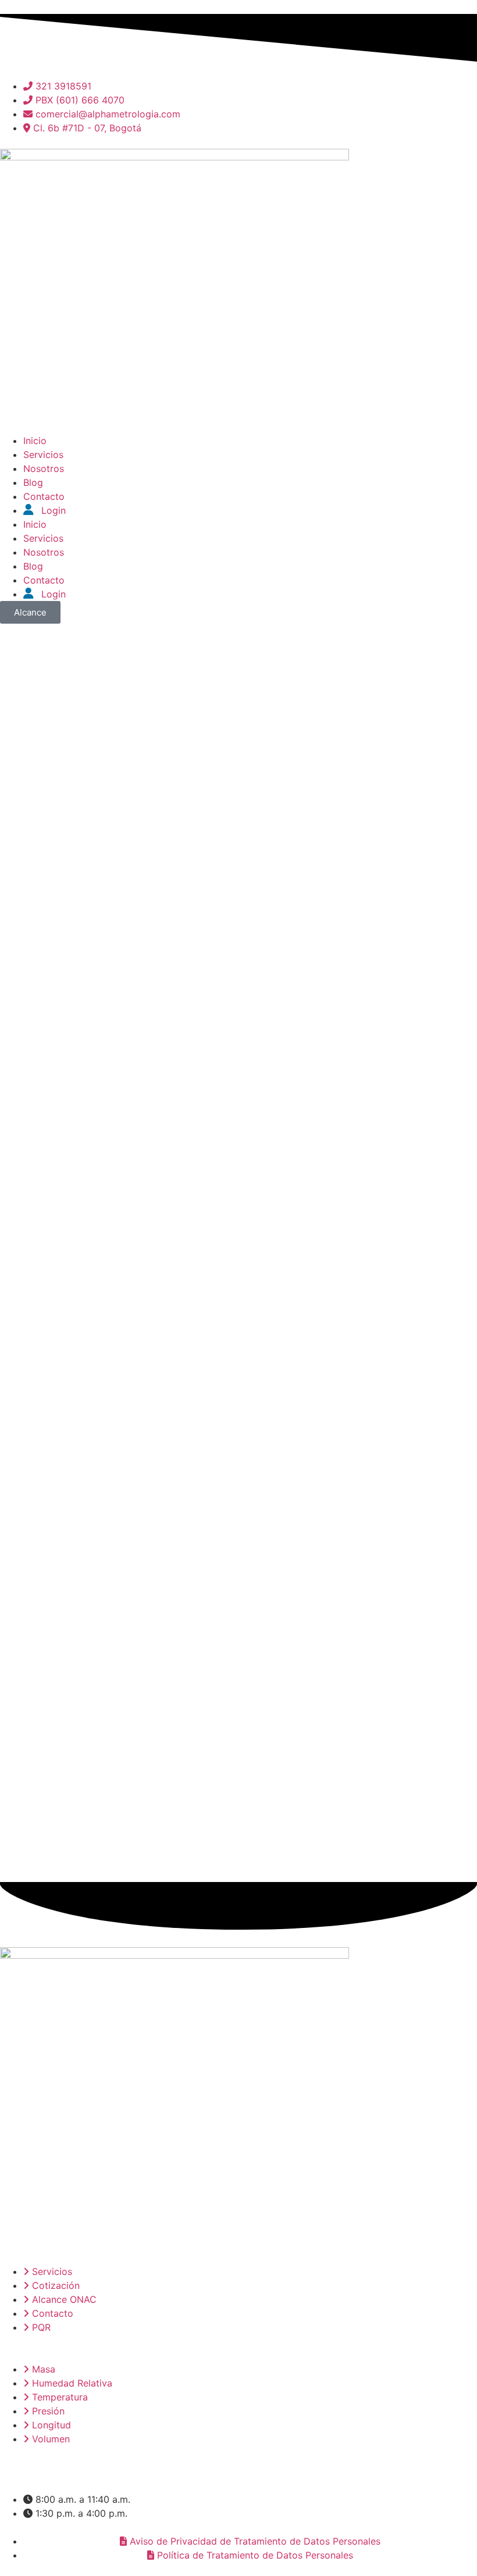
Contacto (44, 496)
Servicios (43, 455)
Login (52, 510)
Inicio (35, 441)
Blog (33, 482)
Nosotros (44, 468)
